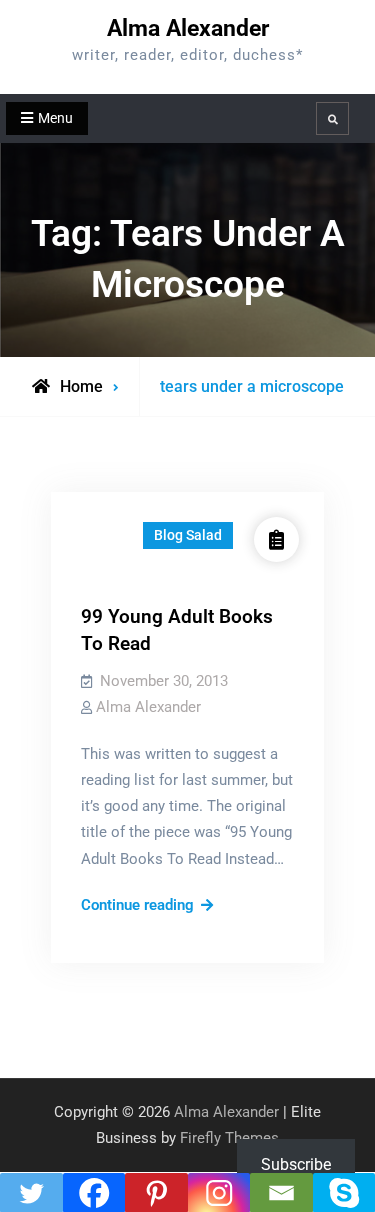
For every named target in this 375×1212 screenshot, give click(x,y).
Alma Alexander (188, 28)
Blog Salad (188, 535)
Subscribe (296, 1164)
